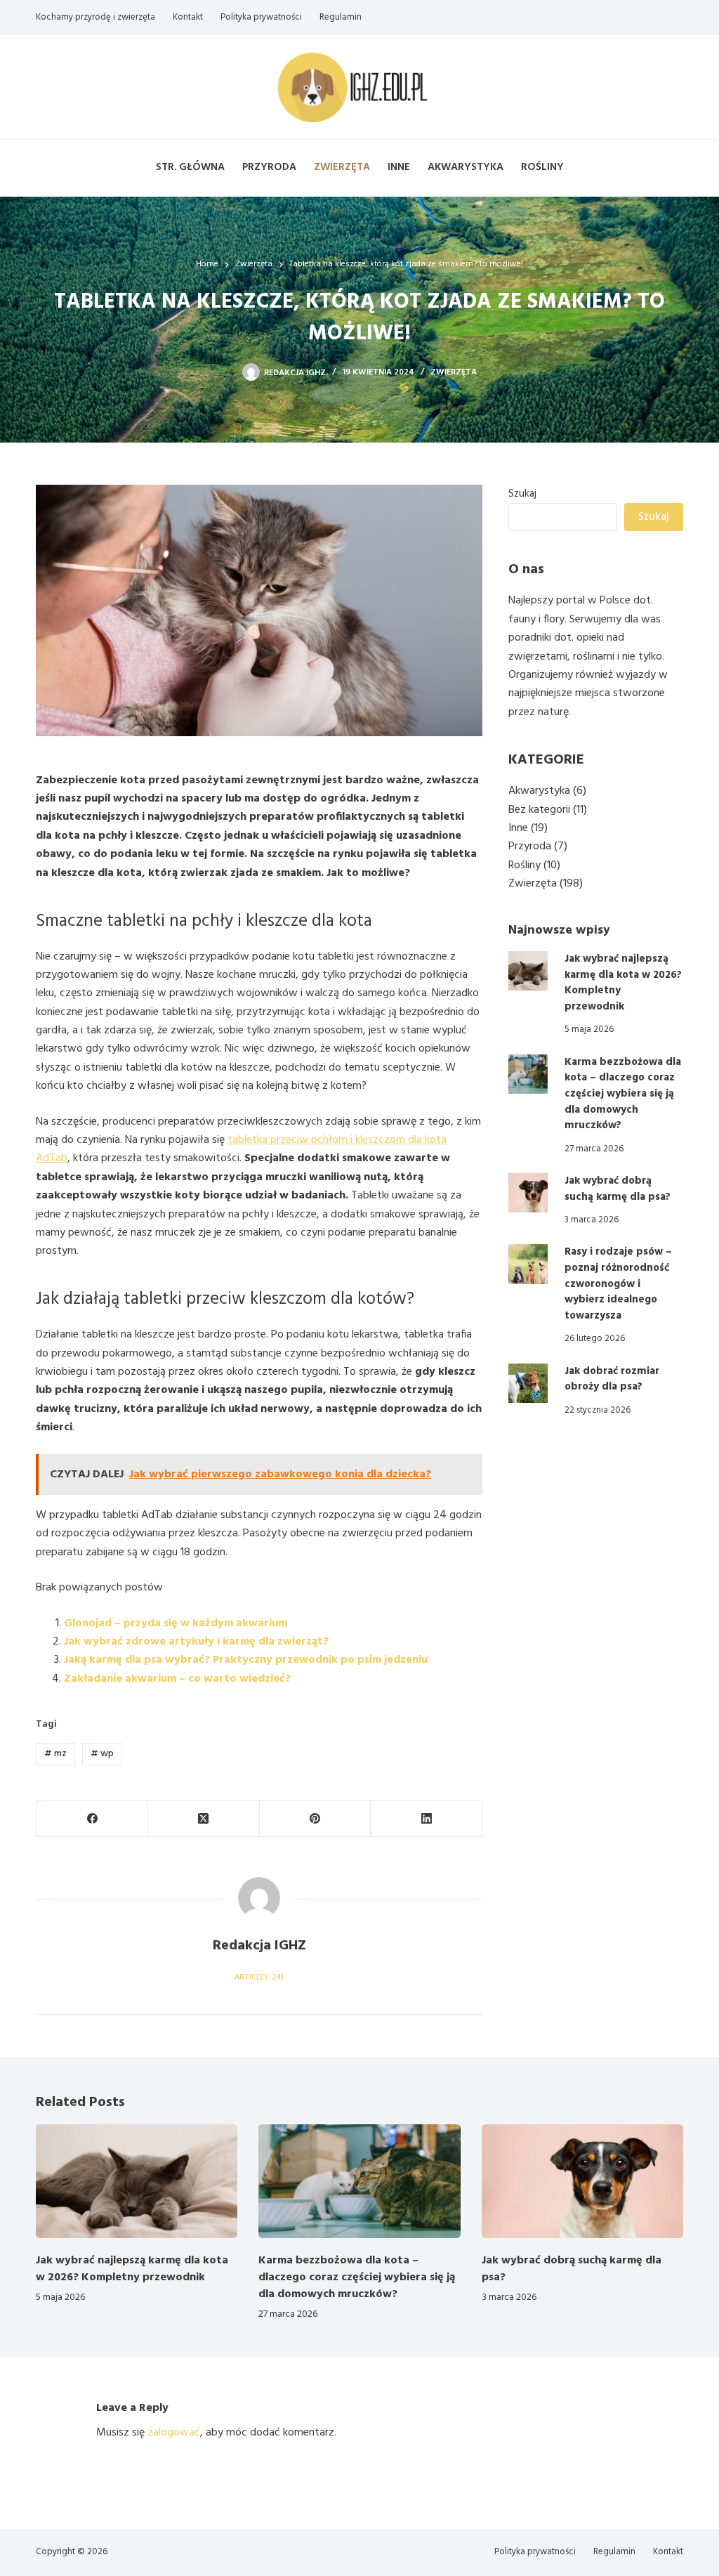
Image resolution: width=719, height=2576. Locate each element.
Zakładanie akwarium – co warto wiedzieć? (177, 1679)
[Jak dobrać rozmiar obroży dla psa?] (528, 1383)
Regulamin (341, 17)
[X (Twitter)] (204, 1819)
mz (55, 1754)
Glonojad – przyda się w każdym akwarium (176, 1623)
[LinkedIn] (427, 1819)
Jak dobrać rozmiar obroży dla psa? (612, 1379)
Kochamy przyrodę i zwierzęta (95, 17)
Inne (399, 167)
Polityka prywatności (261, 17)
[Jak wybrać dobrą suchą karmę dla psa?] (528, 1193)
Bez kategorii (539, 810)
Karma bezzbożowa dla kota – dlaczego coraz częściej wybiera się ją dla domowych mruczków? (623, 1094)
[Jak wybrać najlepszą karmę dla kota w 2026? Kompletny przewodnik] (528, 971)
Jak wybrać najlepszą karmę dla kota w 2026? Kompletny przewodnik (623, 983)
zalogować (174, 2433)
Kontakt (188, 17)
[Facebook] (92, 1819)
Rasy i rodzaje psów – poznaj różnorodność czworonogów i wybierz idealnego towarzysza (618, 1284)
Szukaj (522, 494)
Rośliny (542, 167)
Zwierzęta (342, 167)
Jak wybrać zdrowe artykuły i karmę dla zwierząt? (196, 1642)
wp (102, 1754)
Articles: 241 (259, 1977)
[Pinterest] (316, 1819)
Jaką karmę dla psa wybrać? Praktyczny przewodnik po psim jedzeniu (246, 1660)
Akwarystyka (466, 167)
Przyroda (269, 167)
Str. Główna (190, 167)
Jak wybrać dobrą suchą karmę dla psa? (618, 1189)
